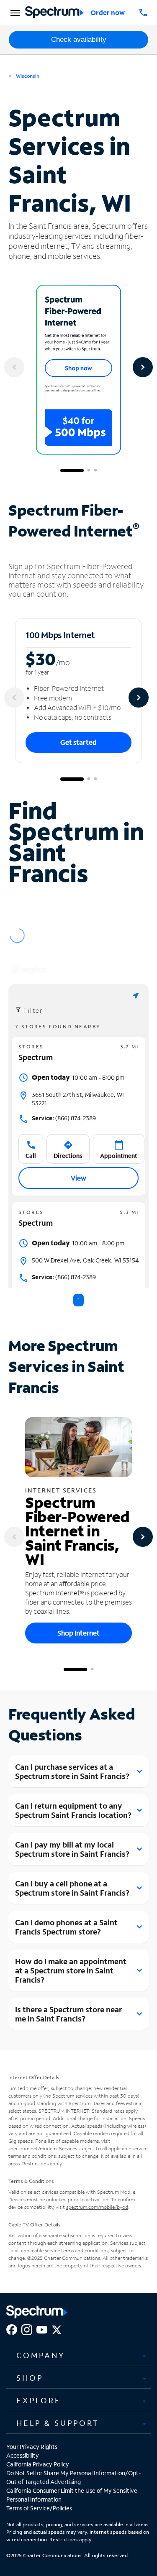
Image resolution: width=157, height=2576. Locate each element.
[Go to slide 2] (89, 470)
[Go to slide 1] (72, 470)
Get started (78, 742)
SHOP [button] (30, 2378)
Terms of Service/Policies (39, 2508)
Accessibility (23, 2455)
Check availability (79, 40)
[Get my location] (136, 995)
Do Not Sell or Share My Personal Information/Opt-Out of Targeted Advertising (74, 2477)
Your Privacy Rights (32, 2447)
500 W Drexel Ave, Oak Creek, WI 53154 (85, 1260)
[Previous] (14, 367)
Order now (108, 12)
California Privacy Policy (38, 2464)
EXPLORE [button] (39, 2400)
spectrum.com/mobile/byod (97, 2207)
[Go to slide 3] (95, 470)
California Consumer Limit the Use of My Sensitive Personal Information (72, 2495)
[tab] (78, 2356)
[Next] (143, 367)
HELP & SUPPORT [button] (58, 2423)
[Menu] (14, 13)
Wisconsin (27, 76)
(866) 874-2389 (64, 1118)
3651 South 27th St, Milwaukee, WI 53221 (78, 1099)
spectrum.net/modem (32, 2148)
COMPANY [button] (41, 2355)
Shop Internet (78, 1633)
